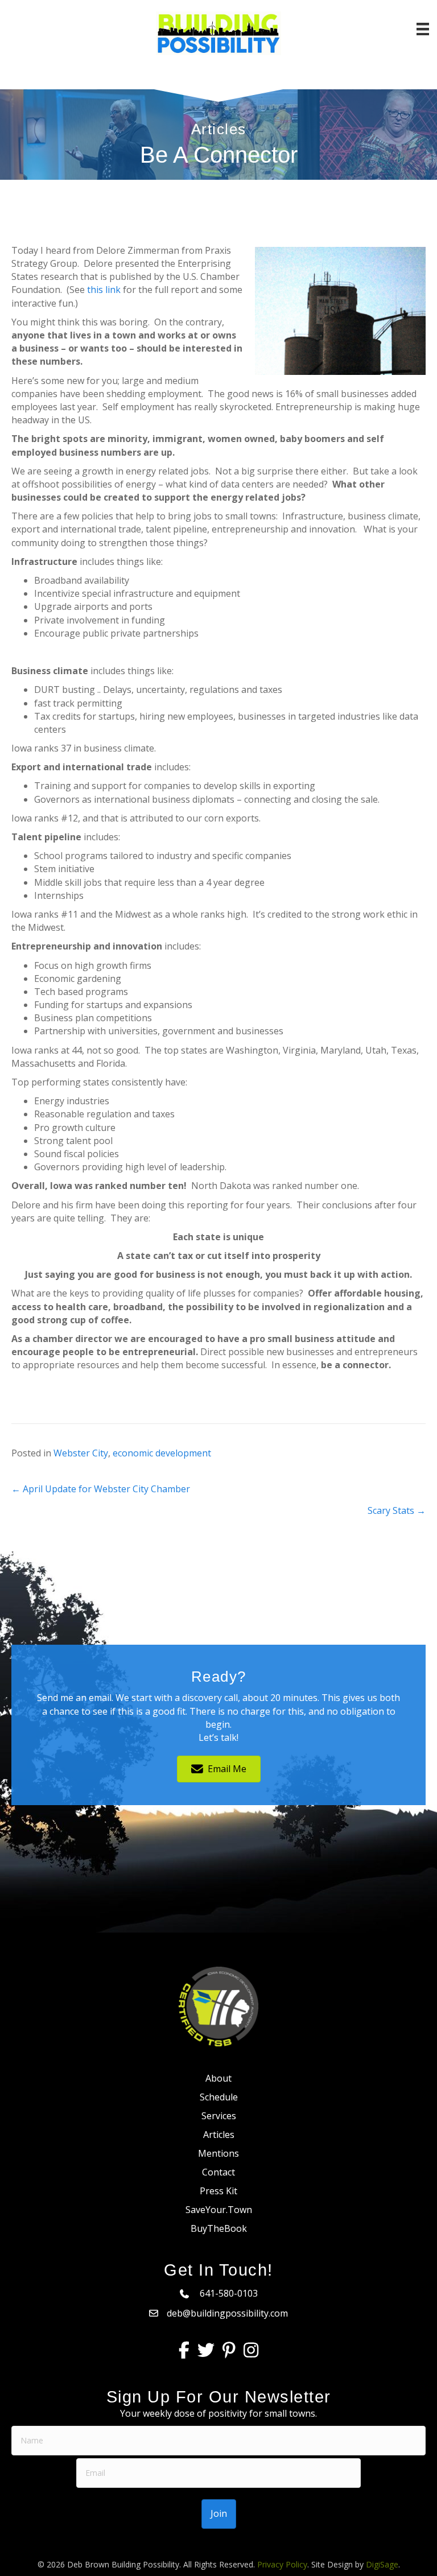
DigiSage (382, 2564)
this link (104, 290)
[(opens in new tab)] (218, 2005)
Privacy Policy (282, 2564)
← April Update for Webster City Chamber (101, 1489)
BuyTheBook (219, 2228)
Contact (218, 2172)
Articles (219, 2135)
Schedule (219, 2097)
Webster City (81, 1453)
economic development (162, 1453)
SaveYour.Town (219, 2210)
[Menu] (423, 29)
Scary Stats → (397, 1510)
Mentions (218, 2153)
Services (219, 2116)
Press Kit (218, 2191)
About (218, 2078)
